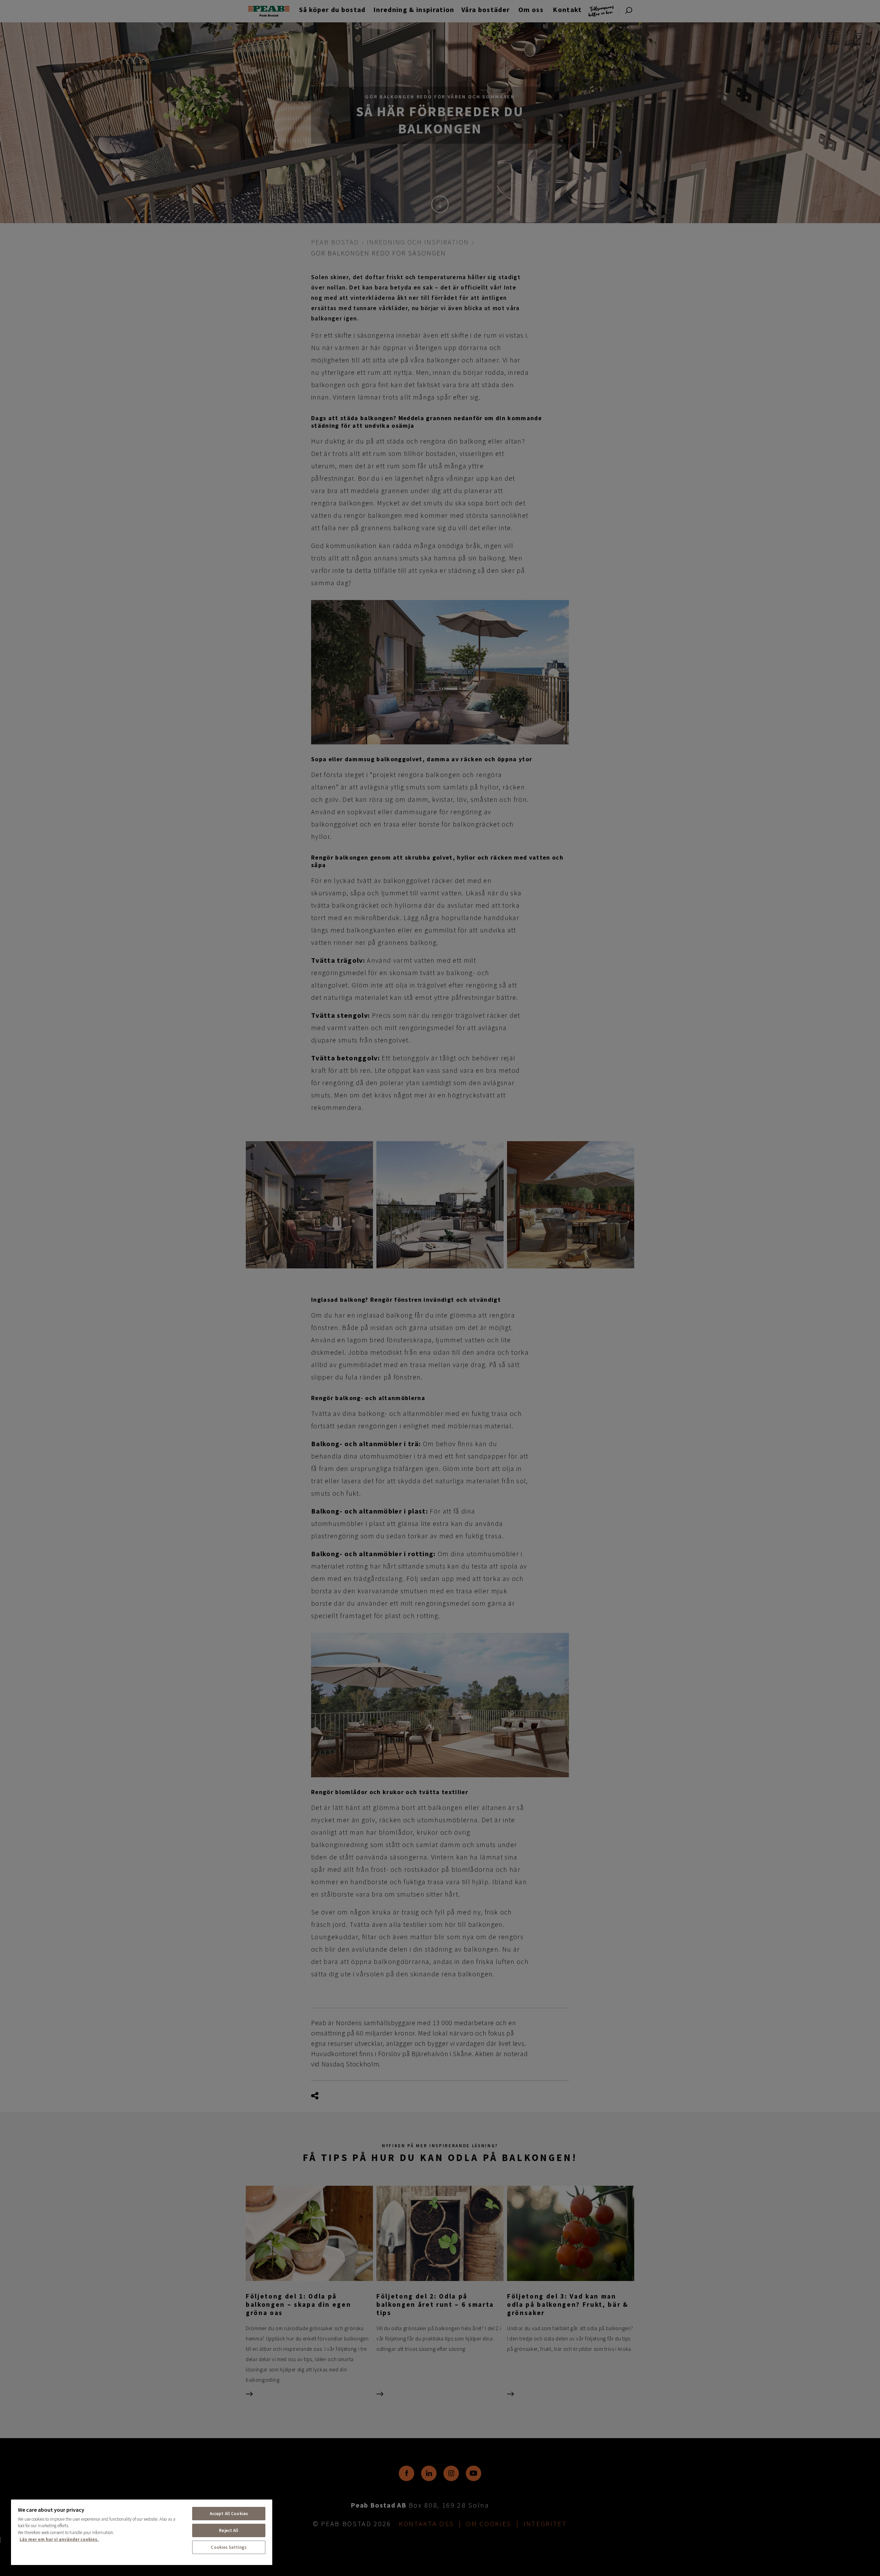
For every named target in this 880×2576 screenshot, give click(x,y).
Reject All (229, 2530)
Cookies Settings (229, 2547)
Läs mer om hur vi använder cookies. (59, 2539)
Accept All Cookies (229, 2514)
